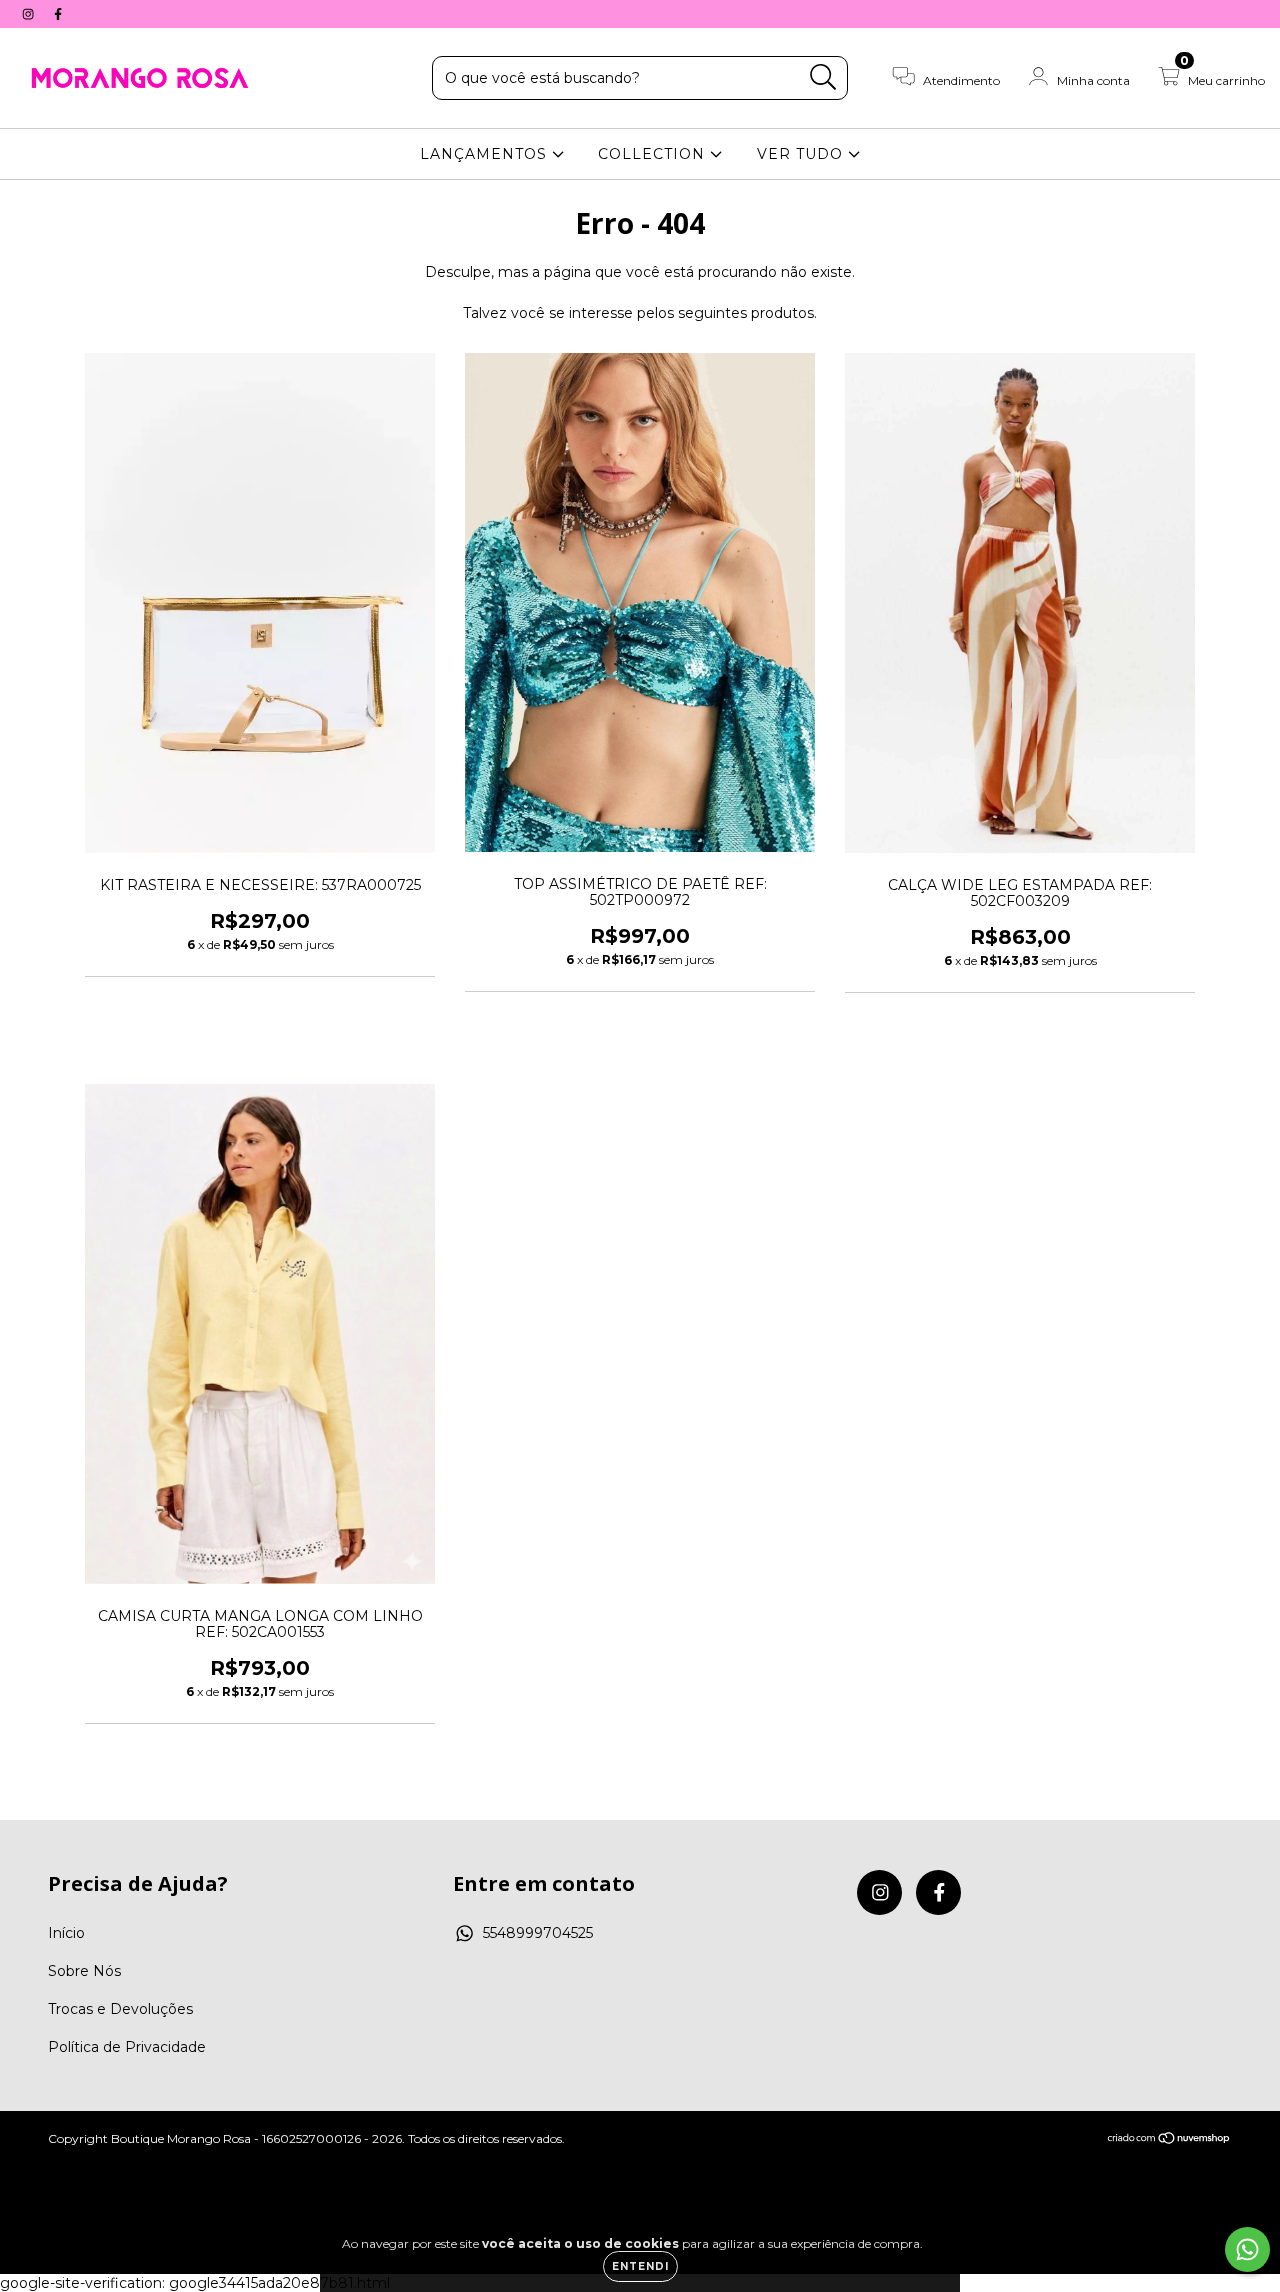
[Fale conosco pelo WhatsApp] (1247, 2249)
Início (66, 1933)
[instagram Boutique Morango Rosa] (30, 14)
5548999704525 (538, 1933)
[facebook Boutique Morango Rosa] (58, 14)
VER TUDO (802, 154)
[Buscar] (823, 77)
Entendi (640, 2266)
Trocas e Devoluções (120, 2009)
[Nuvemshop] (1169, 2140)
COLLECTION (654, 154)
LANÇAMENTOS (486, 154)
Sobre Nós (84, 1971)
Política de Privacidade (127, 2047)
